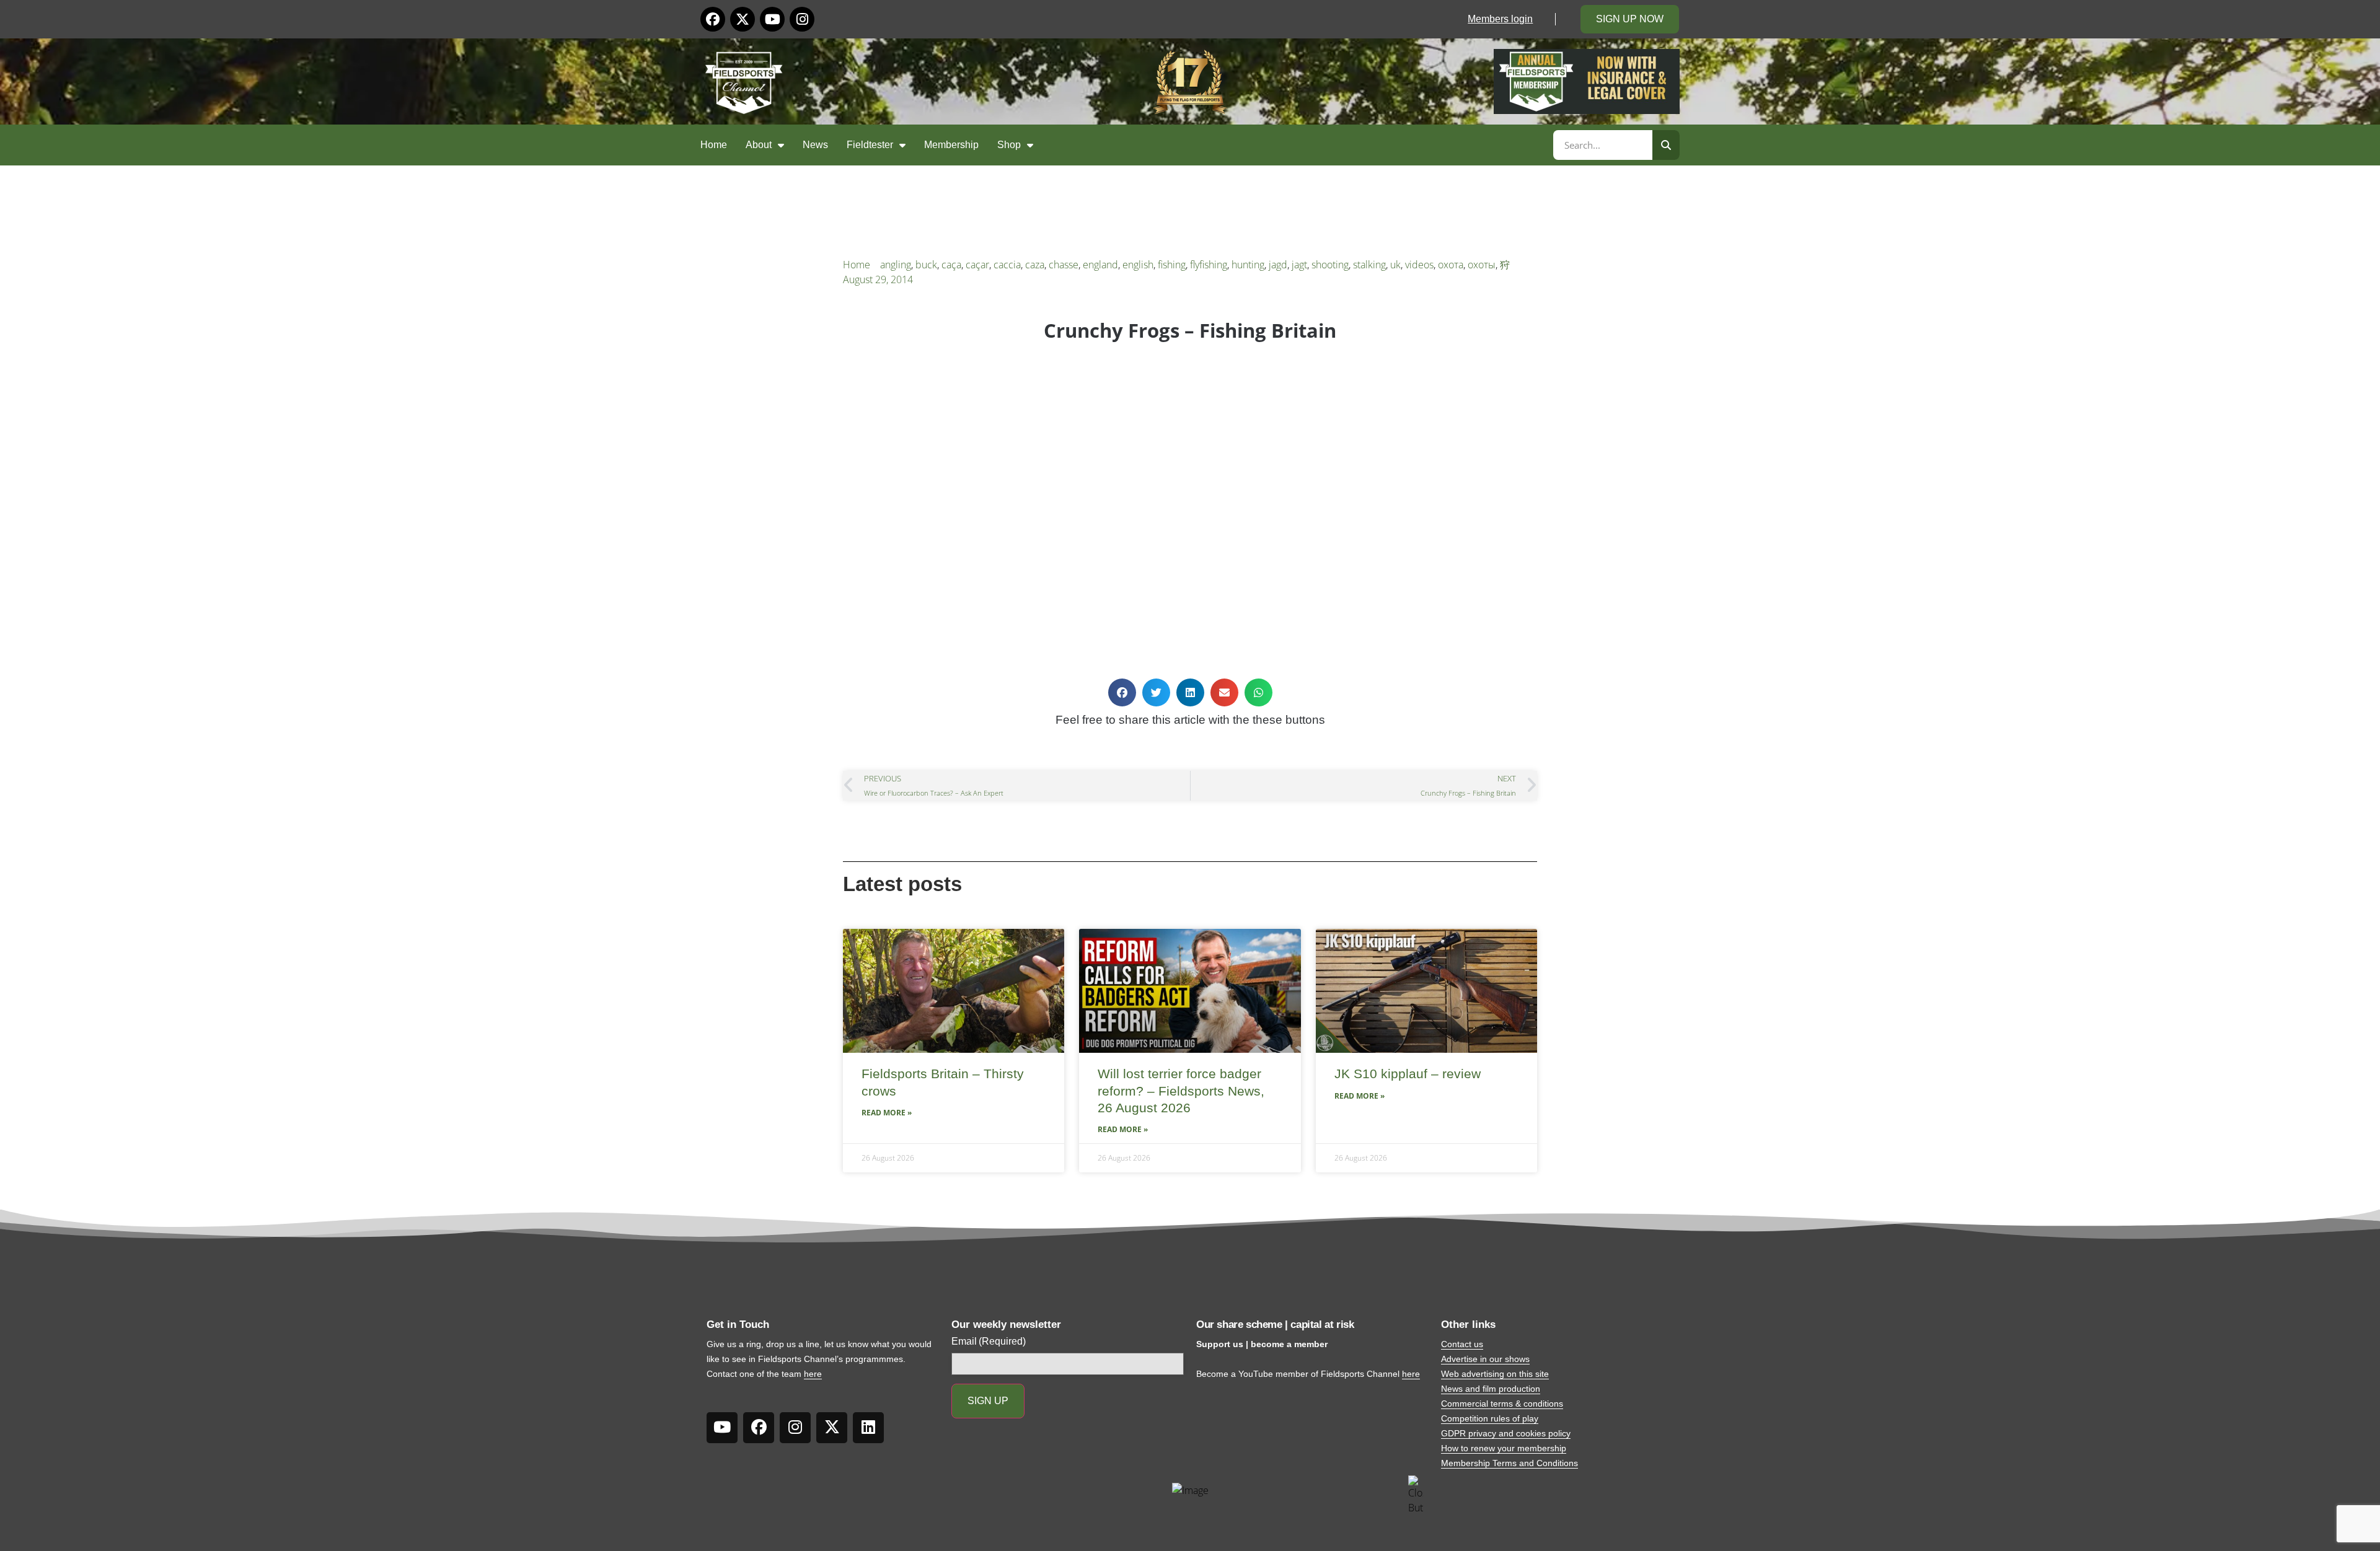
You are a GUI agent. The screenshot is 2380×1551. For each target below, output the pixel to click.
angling (896, 265)
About (759, 145)
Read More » (887, 1113)
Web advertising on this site (1495, 1374)
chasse (1064, 265)
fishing (1172, 265)
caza (1035, 265)
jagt (1299, 265)
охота (1451, 265)
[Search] (1666, 145)
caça (951, 265)
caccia (1007, 265)
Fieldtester (870, 145)
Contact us (1462, 1344)
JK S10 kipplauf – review (1408, 1074)
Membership (951, 145)
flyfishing (1209, 265)
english (1138, 265)
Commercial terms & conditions (1502, 1404)
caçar (977, 265)
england (1100, 265)
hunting (1248, 265)
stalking (1369, 265)
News (815, 145)
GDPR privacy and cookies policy (1506, 1433)
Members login (1500, 19)
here (813, 1374)
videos (1419, 265)
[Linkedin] (868, 1428)
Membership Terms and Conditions (1510, 1463)
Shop (1009, 145)
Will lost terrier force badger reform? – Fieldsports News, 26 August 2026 (1181, 1091)
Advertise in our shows (1485, 1359)
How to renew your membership (1504, 1448)
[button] (1122, 692)
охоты (1482, 265)
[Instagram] (802, 19)
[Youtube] (772, 19)
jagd (1278, 265)
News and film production (1491, 1389)
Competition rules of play (1490, 1418)
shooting (1330, 265)
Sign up (988, 1401)
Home (714, 145)
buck (926, 265)
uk (1395, 265)
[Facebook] (713, 19)
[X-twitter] (743, 19)
